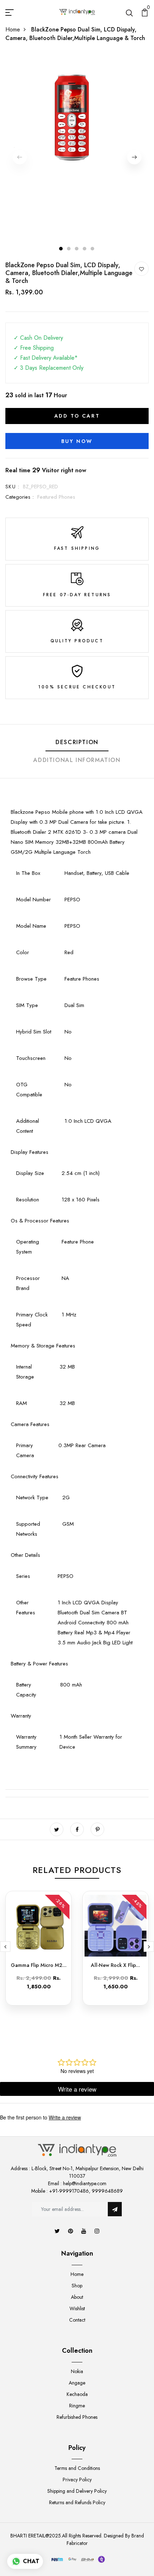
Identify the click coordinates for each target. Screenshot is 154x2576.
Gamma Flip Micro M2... (39, 1965)
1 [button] (61, 249)
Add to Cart (77, 416)
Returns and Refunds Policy (77, 2502)
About (77, 2297)
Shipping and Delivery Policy (77, 2491)
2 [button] (69, 249)
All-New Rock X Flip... (115, 1965)
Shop (77, 2286)
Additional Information (77, 760)
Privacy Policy (77, 2480)
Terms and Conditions (77, 2468)
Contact (77, 2320)
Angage (77, 2383)
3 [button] (77, 249)
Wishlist (77, 2308)
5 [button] (93, 249)
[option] (77, 117)
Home (13, 29)
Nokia (77, 2371)
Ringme (77, 2406)
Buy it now (77, 441)
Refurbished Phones (77, 2417)
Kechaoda (77, 2394)
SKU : (12, 487)
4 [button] (85, 249)
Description (77, 742)
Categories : (20, 497)
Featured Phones (56, 497)
